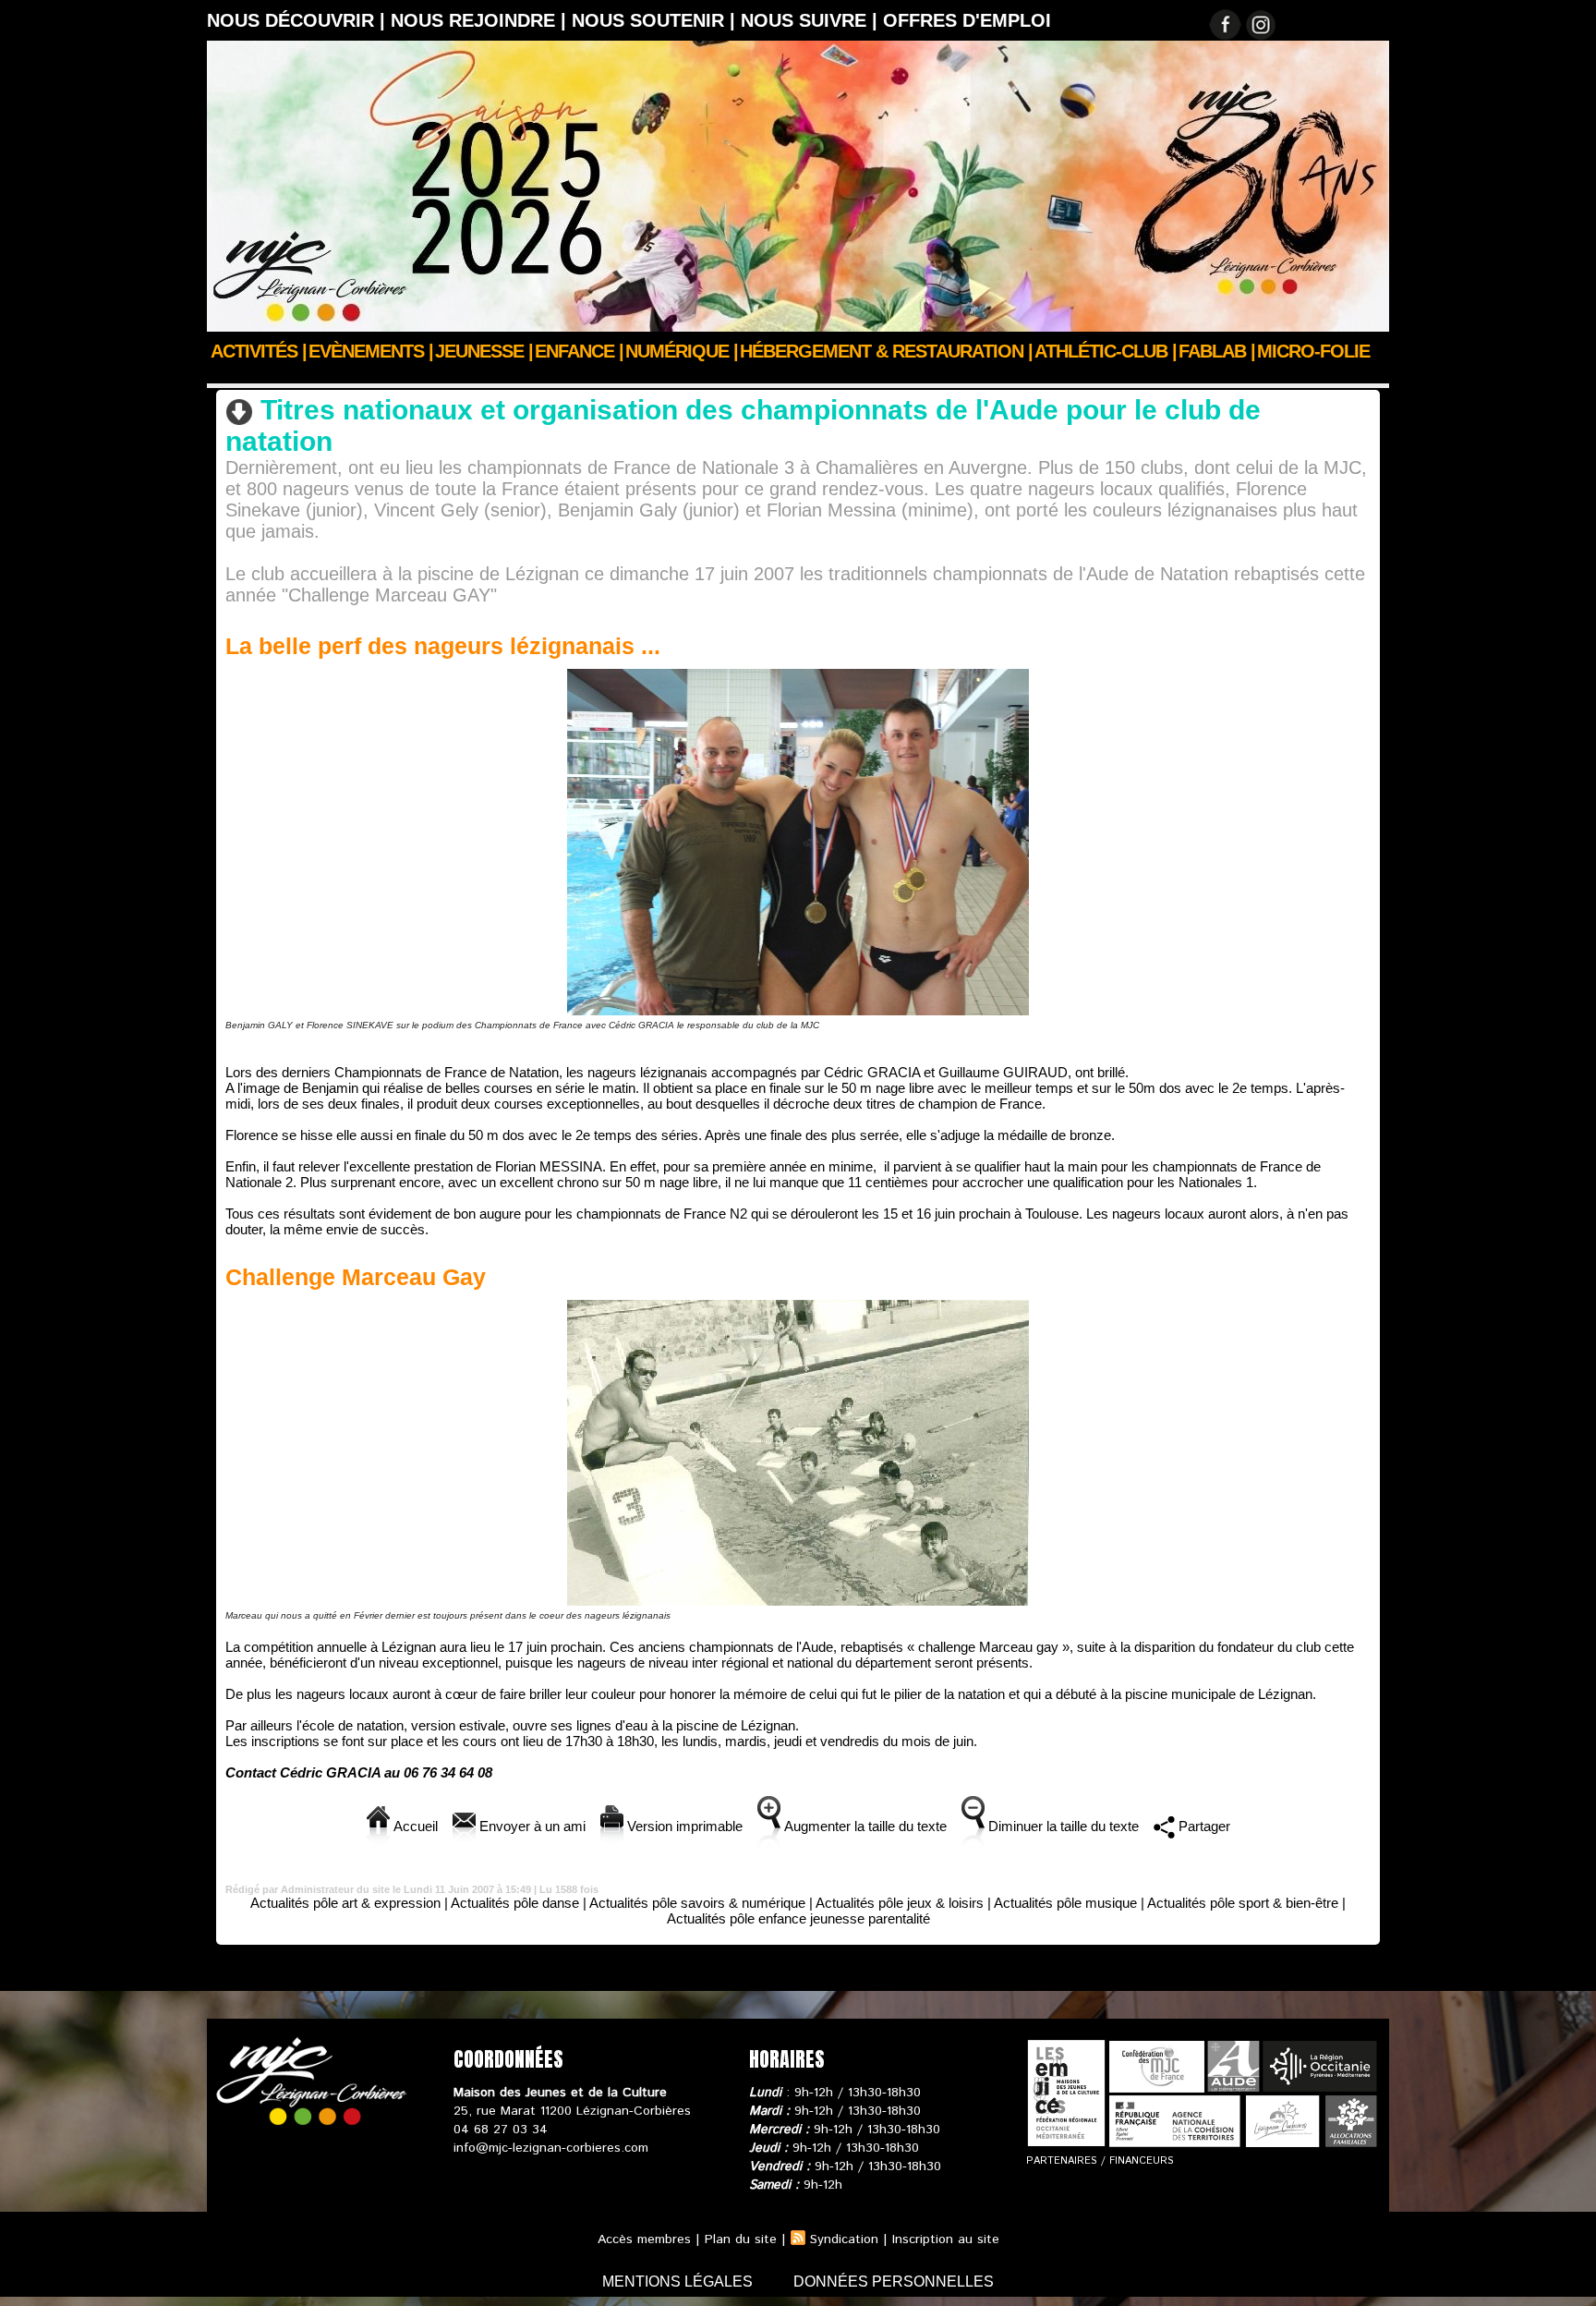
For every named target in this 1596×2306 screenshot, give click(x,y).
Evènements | (371, 351)
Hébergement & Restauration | (886, 351)
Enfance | (579, 351)
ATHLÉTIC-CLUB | (1106, 351)
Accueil (229, 376)
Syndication (844, 2239)
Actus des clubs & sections (345, 376)
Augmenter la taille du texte (864, 1826)
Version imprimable (683, 1826)
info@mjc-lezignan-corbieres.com (551, 2148)
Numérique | (682, 351)
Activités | (259, 351)
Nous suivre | (812, 20)
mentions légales (679, 2282)
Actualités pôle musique (1065, 1903)
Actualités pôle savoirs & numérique (697, 1903)
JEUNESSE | (484, 351)
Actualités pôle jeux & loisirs (900, 1903)
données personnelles (894, 2282)
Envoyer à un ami (531, 1826)
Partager (1203, 1826)
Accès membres (644, 2239)
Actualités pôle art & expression (345, 1903)
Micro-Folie (1313, 351)
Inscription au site (946, 2239)
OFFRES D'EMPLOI (967, 20)
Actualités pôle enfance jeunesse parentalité (798, 1918)
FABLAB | (1217, 351)
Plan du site (741, 2239)
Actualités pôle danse (515, 1903)
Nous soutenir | (656, 20)
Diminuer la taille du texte (1062, 1826)
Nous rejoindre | (481, 20)
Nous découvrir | (299, 20)
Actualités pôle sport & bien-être (536, 376)
